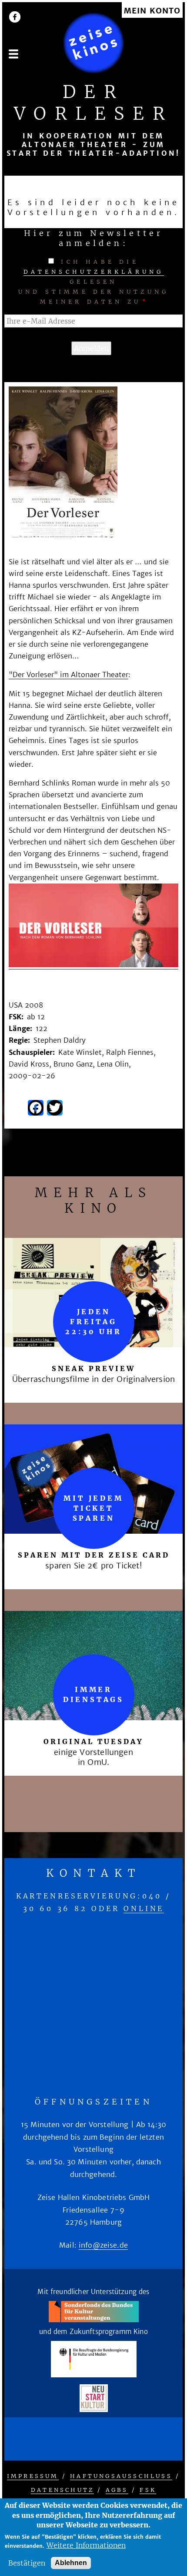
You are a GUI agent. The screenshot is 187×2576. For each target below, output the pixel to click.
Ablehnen (71, 2563)
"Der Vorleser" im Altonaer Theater (68, 674)
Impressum (33, 2476)
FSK (148, 2490)
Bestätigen (27, 2563)
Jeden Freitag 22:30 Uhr (93, 1322)
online (144, 1908)
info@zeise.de (103, 2245)
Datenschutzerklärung (94, 272)
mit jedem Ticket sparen (93, 1508)
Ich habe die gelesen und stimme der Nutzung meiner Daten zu (93, 282)
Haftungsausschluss (121, 2476)
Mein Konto (152, 11)
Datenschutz (62, 2490)
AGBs (117, 2490)
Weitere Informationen (86, 2545)
